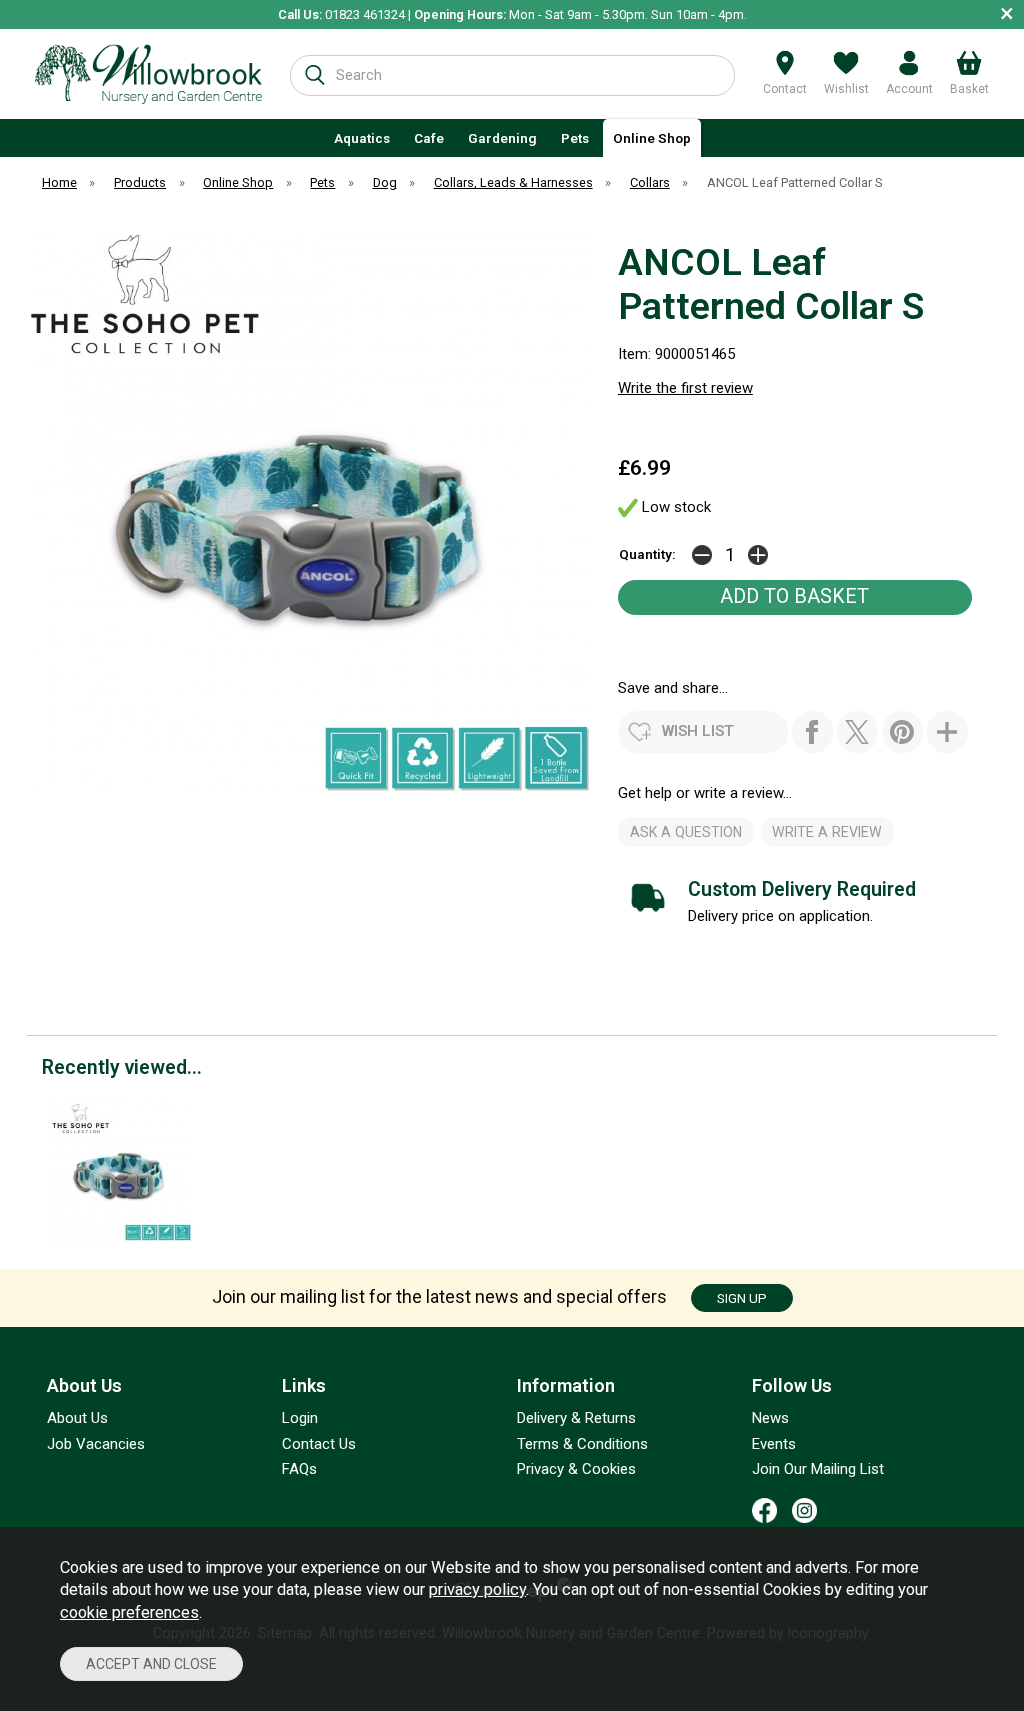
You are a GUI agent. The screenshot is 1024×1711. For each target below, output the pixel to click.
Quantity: (647, 554)
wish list (698, 731)
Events (774, 1444)
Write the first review (685, 388)
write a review (827, 832)
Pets (575, 138)
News (770, 1418)
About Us (77, 1418)
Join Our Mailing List (818, 1469)
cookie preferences (129, 1612)
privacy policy (477, 1589)
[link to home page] (148, 74)
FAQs (299, 1469)
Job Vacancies (96, 1444)
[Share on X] (857, 732)
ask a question (686, 832)
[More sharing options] (947, 732)
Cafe (429, 138)
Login (300, 1418)
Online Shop (652, 138)
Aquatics (362, 138)
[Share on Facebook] (812, 732)
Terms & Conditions (582, 1444)
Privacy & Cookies (576, 1469)
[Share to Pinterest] (902, 732)
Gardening (502, 138)
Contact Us (319, 1444)
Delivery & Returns (576, 1418)
